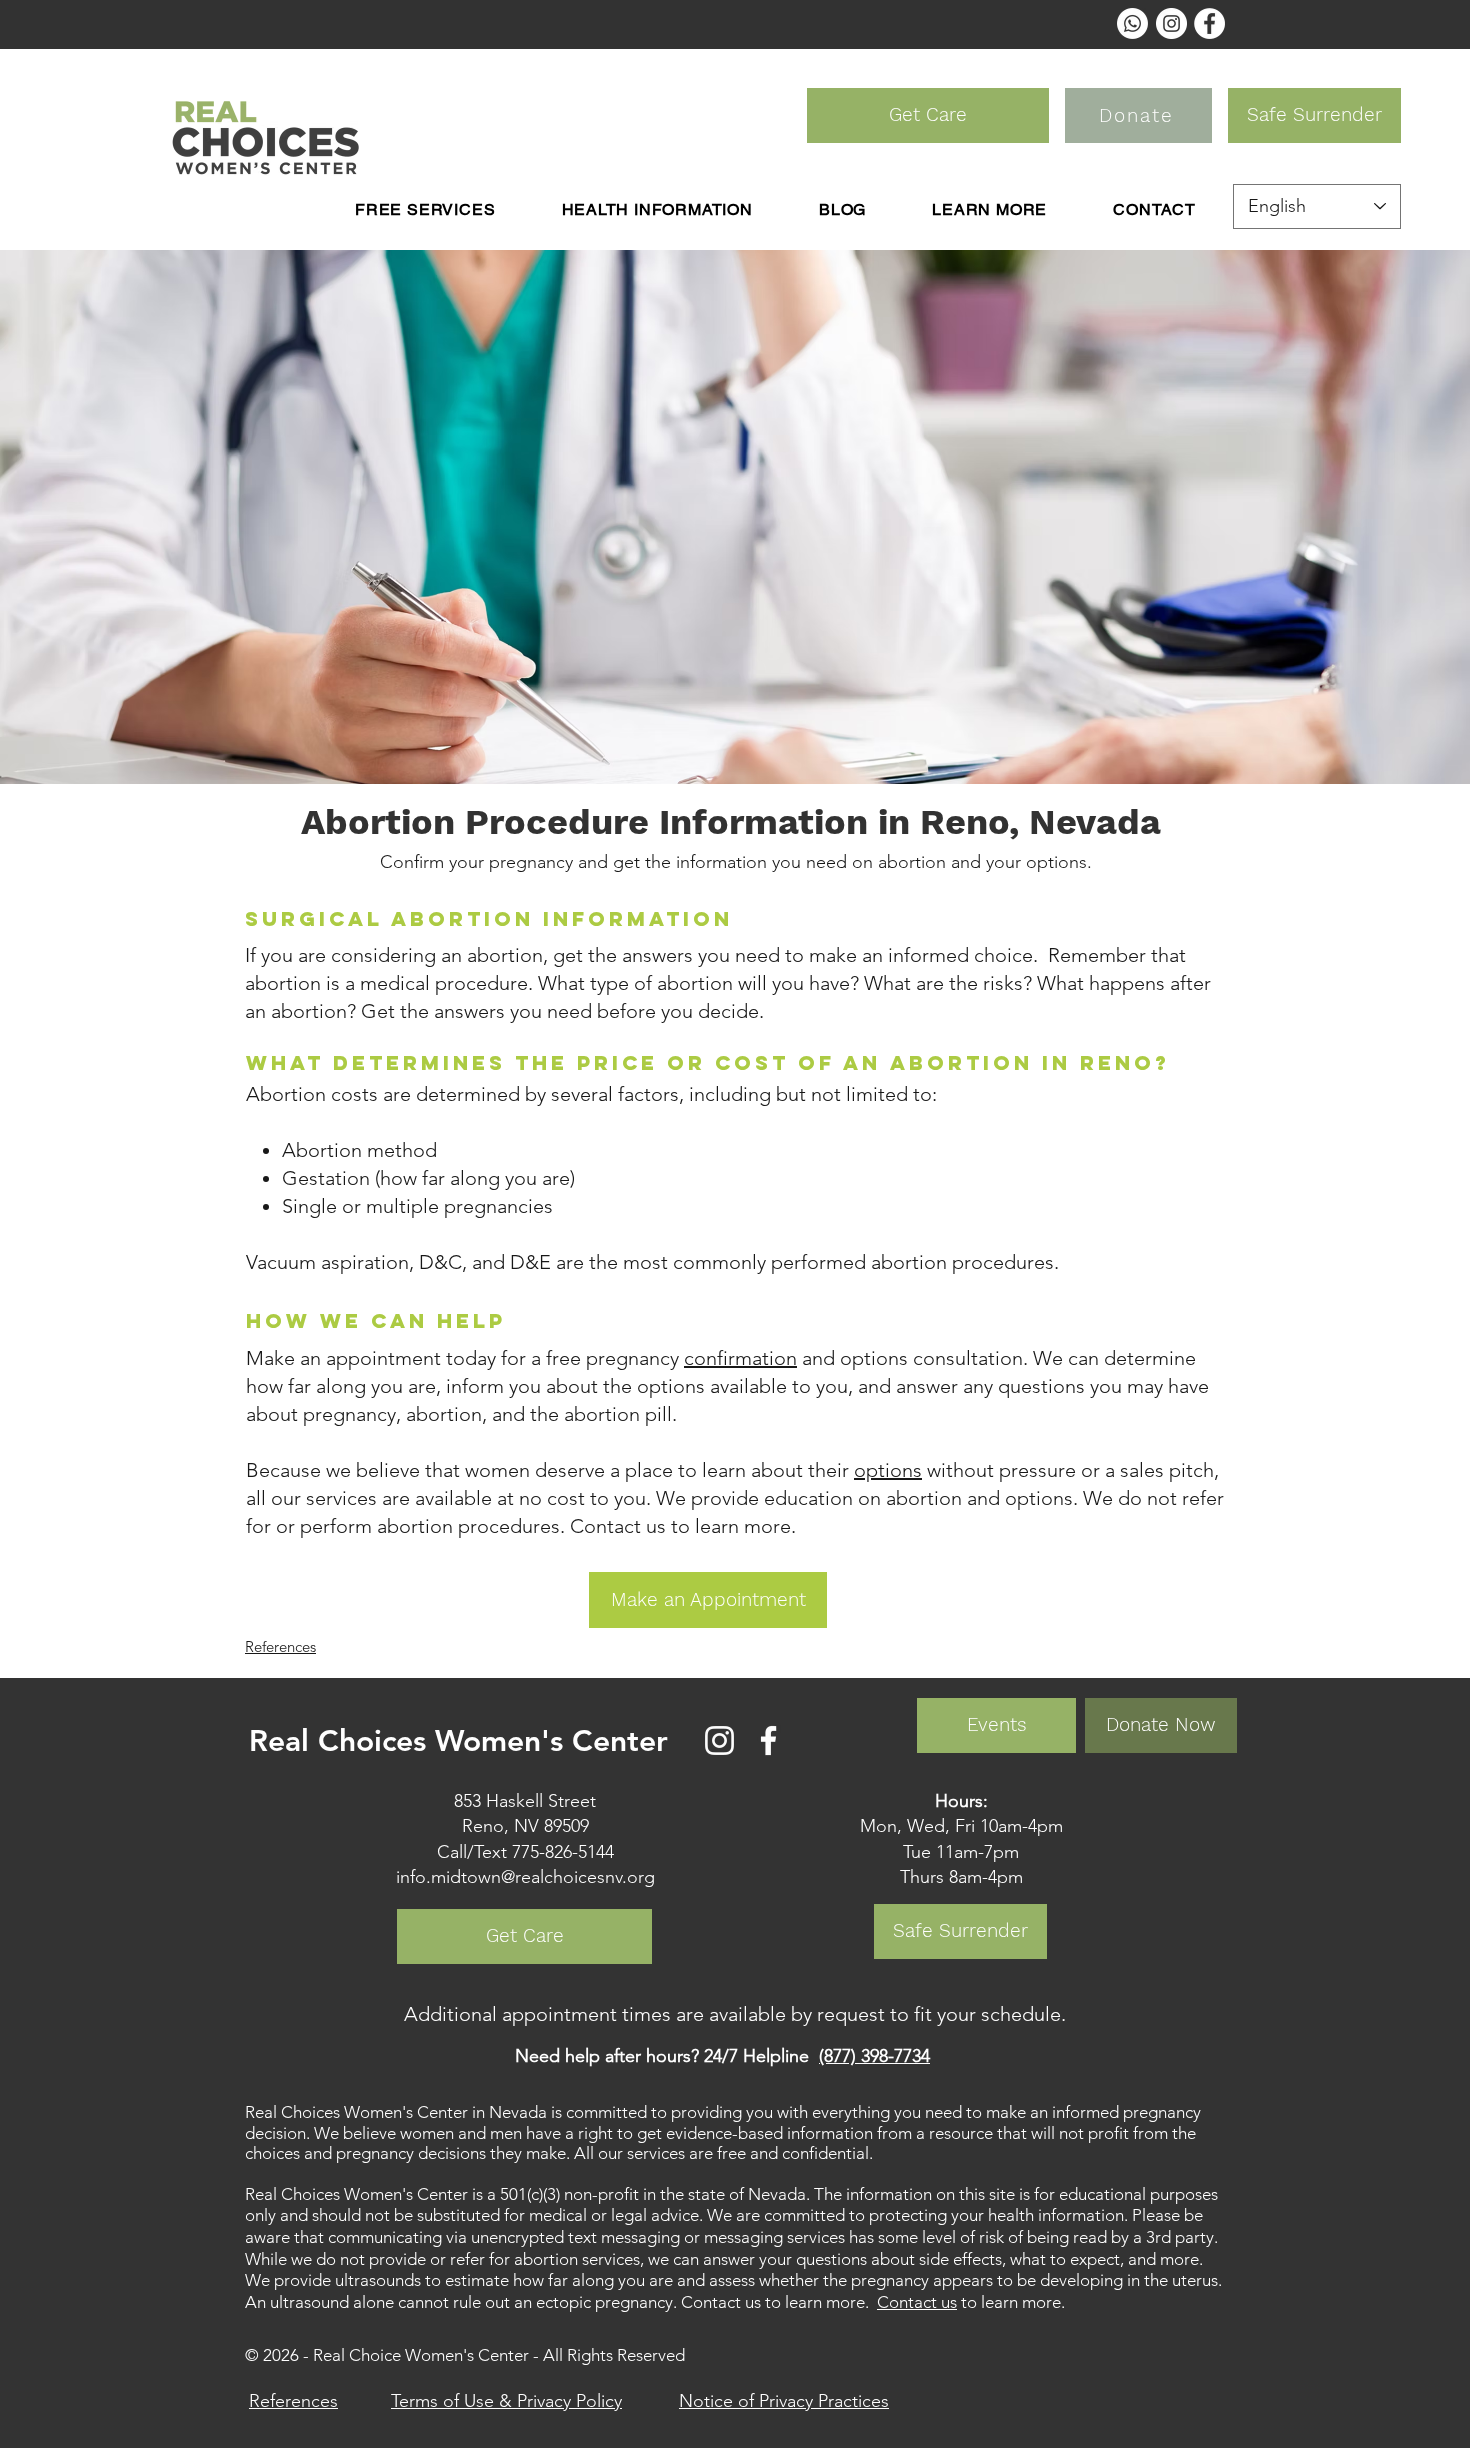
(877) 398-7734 (874, 2056)
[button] (656, 209)
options (888, 1470)
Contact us (917, 2302)
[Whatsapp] (1132, 23)
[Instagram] (719, 1740)
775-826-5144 (563, 1852)
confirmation (740, 1358)
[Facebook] (768, 1740)
